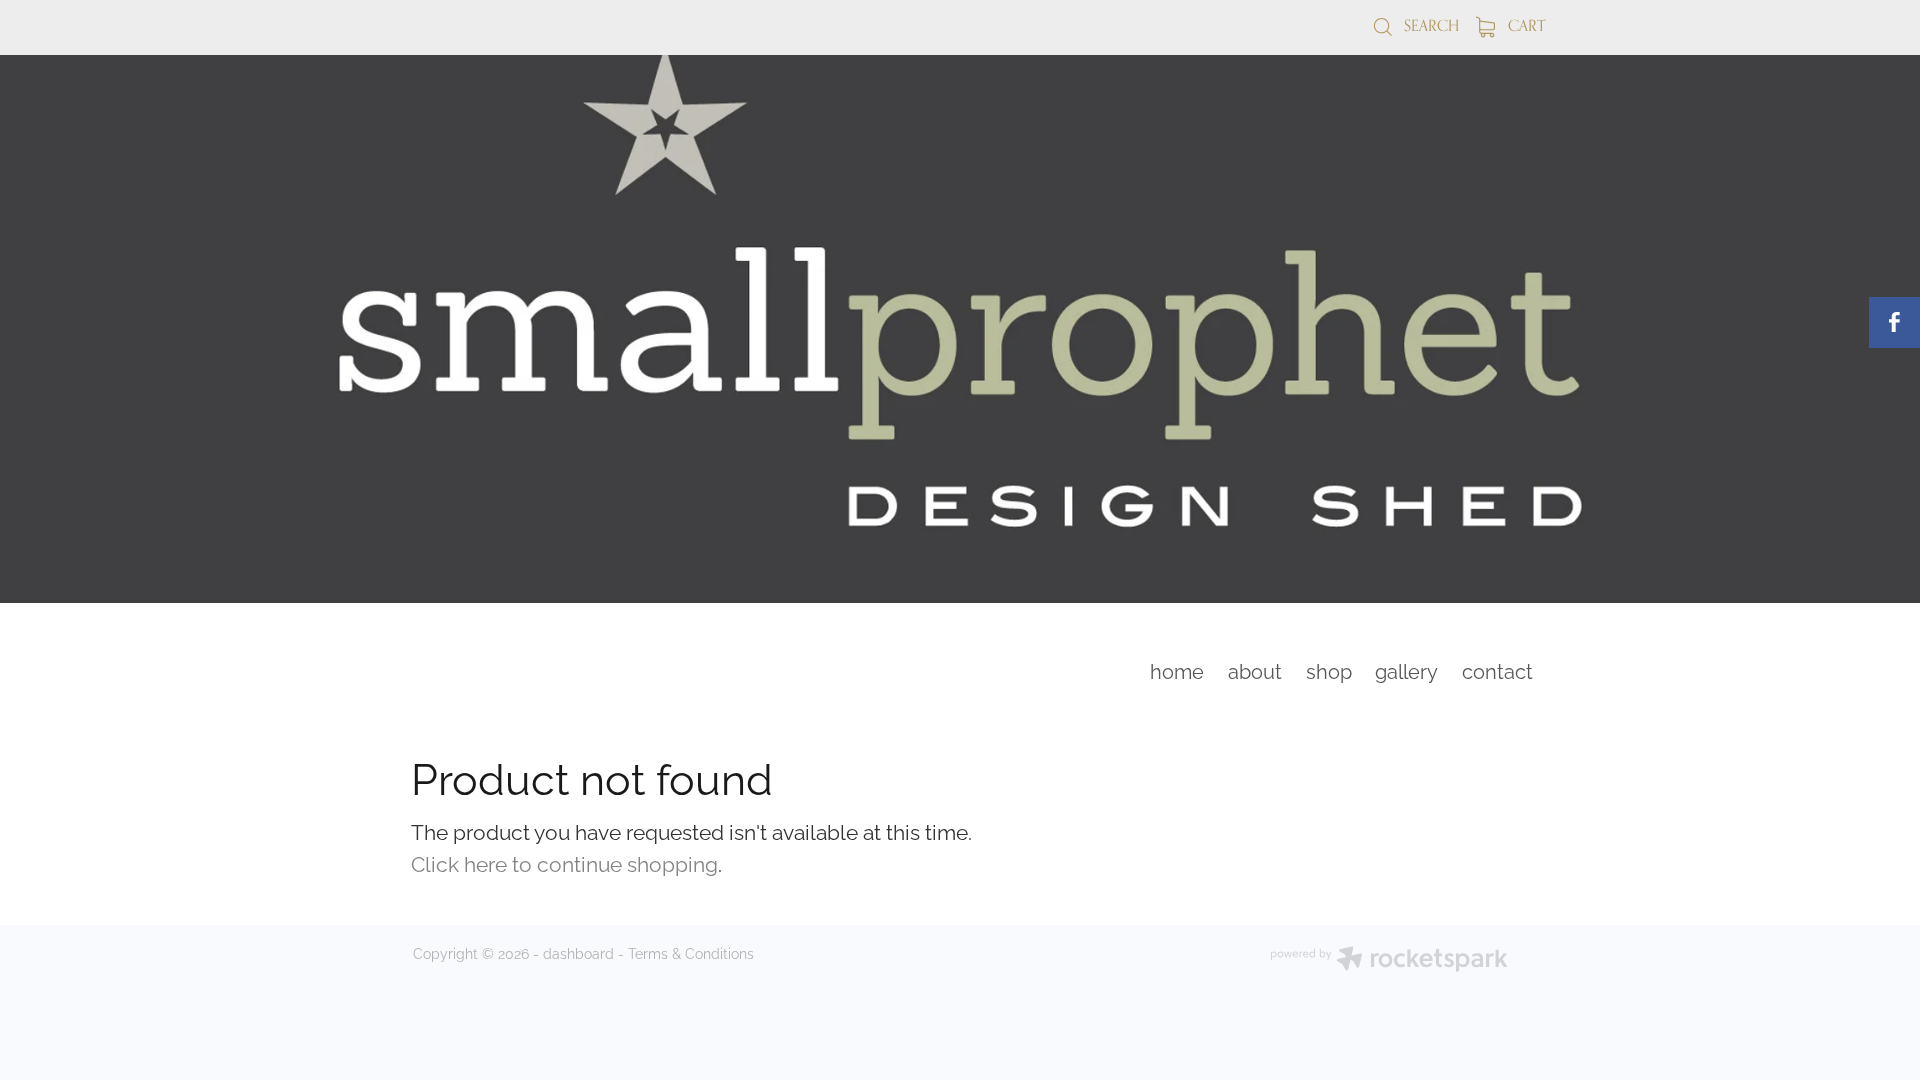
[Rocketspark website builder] (1389, 960)
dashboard (578, 952)
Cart (1524, 25)
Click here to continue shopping (564, 862)
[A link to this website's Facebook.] (1894, 322)
